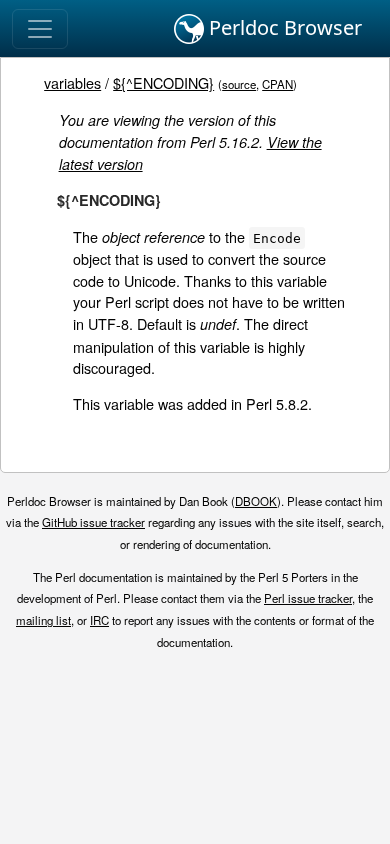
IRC (99, 620)
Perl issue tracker (308, 598)
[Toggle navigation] (40, 29)
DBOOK (256, 501)
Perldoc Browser (283, 27)
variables (72, 82)
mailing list (43, 620)
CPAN (277, 84)
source (239, 84)
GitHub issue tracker (93, 522)
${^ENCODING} (163, 82)
